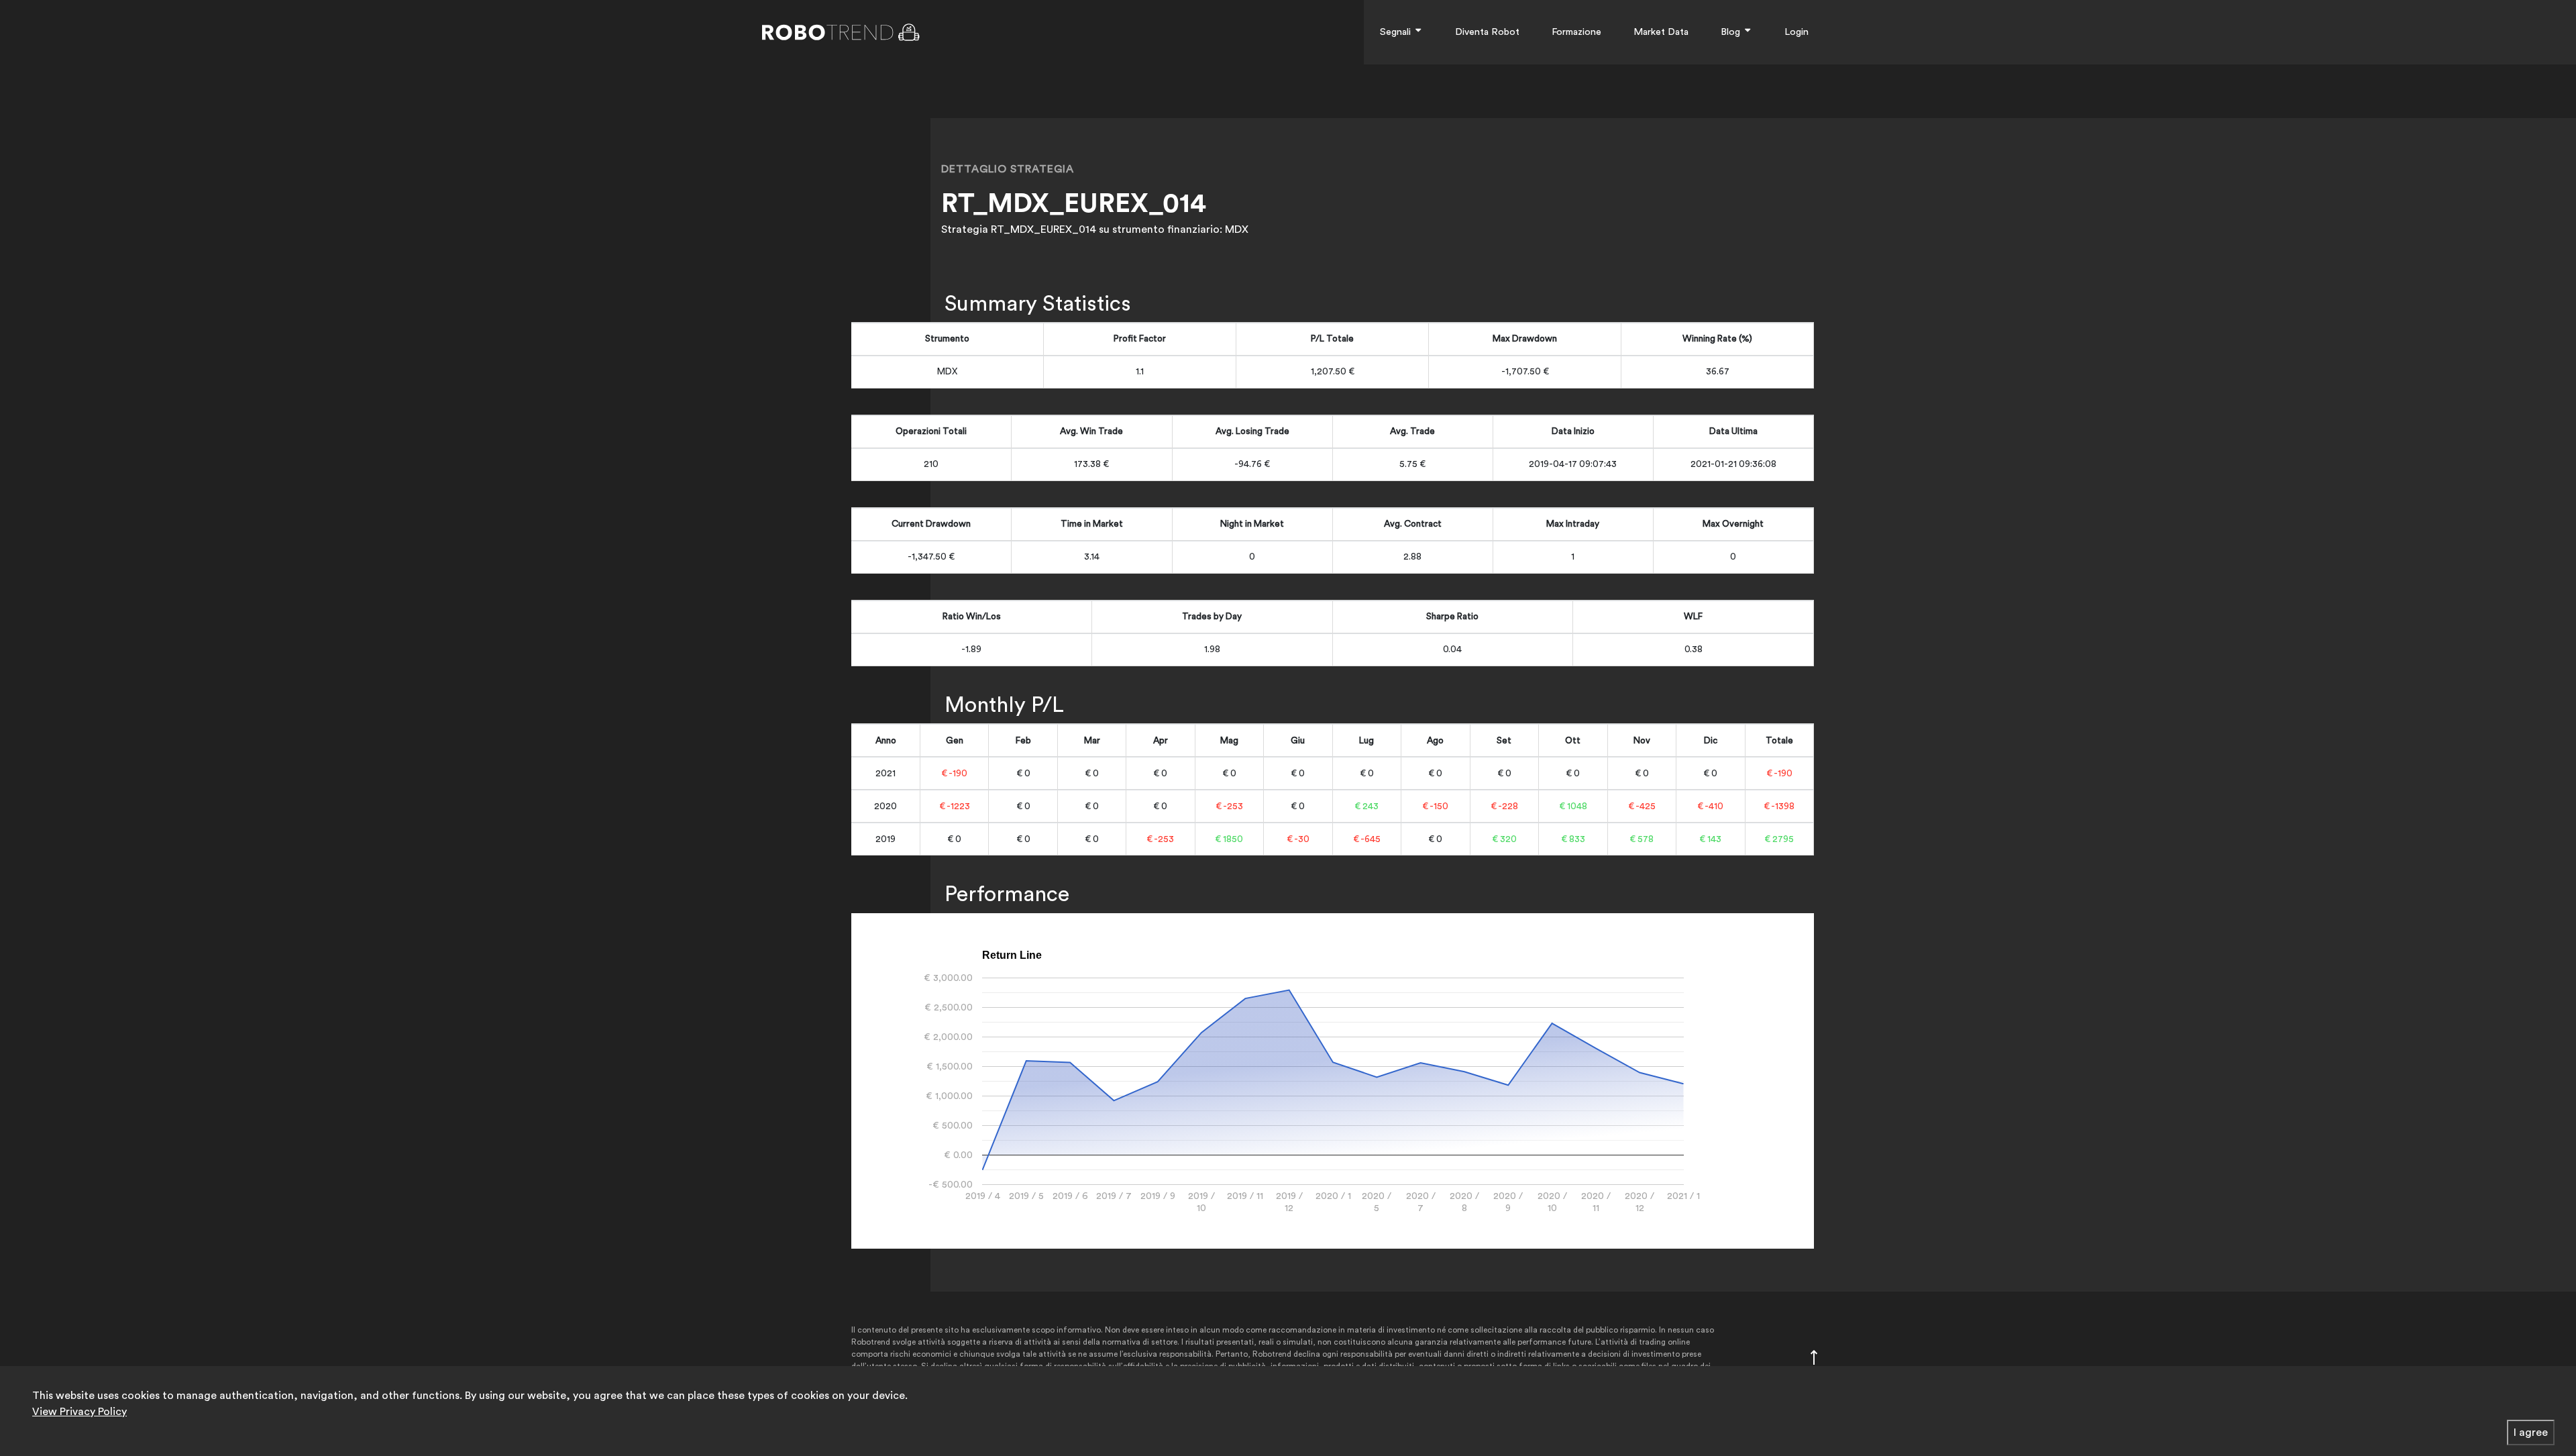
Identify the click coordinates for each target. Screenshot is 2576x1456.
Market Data (1661, 32)
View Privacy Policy (79, 1412)
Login (1796, 32)
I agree (2531, 1433)
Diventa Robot (1487, 32)
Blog (1732, 32)
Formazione (1576, 32)
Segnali (1397, 32)
